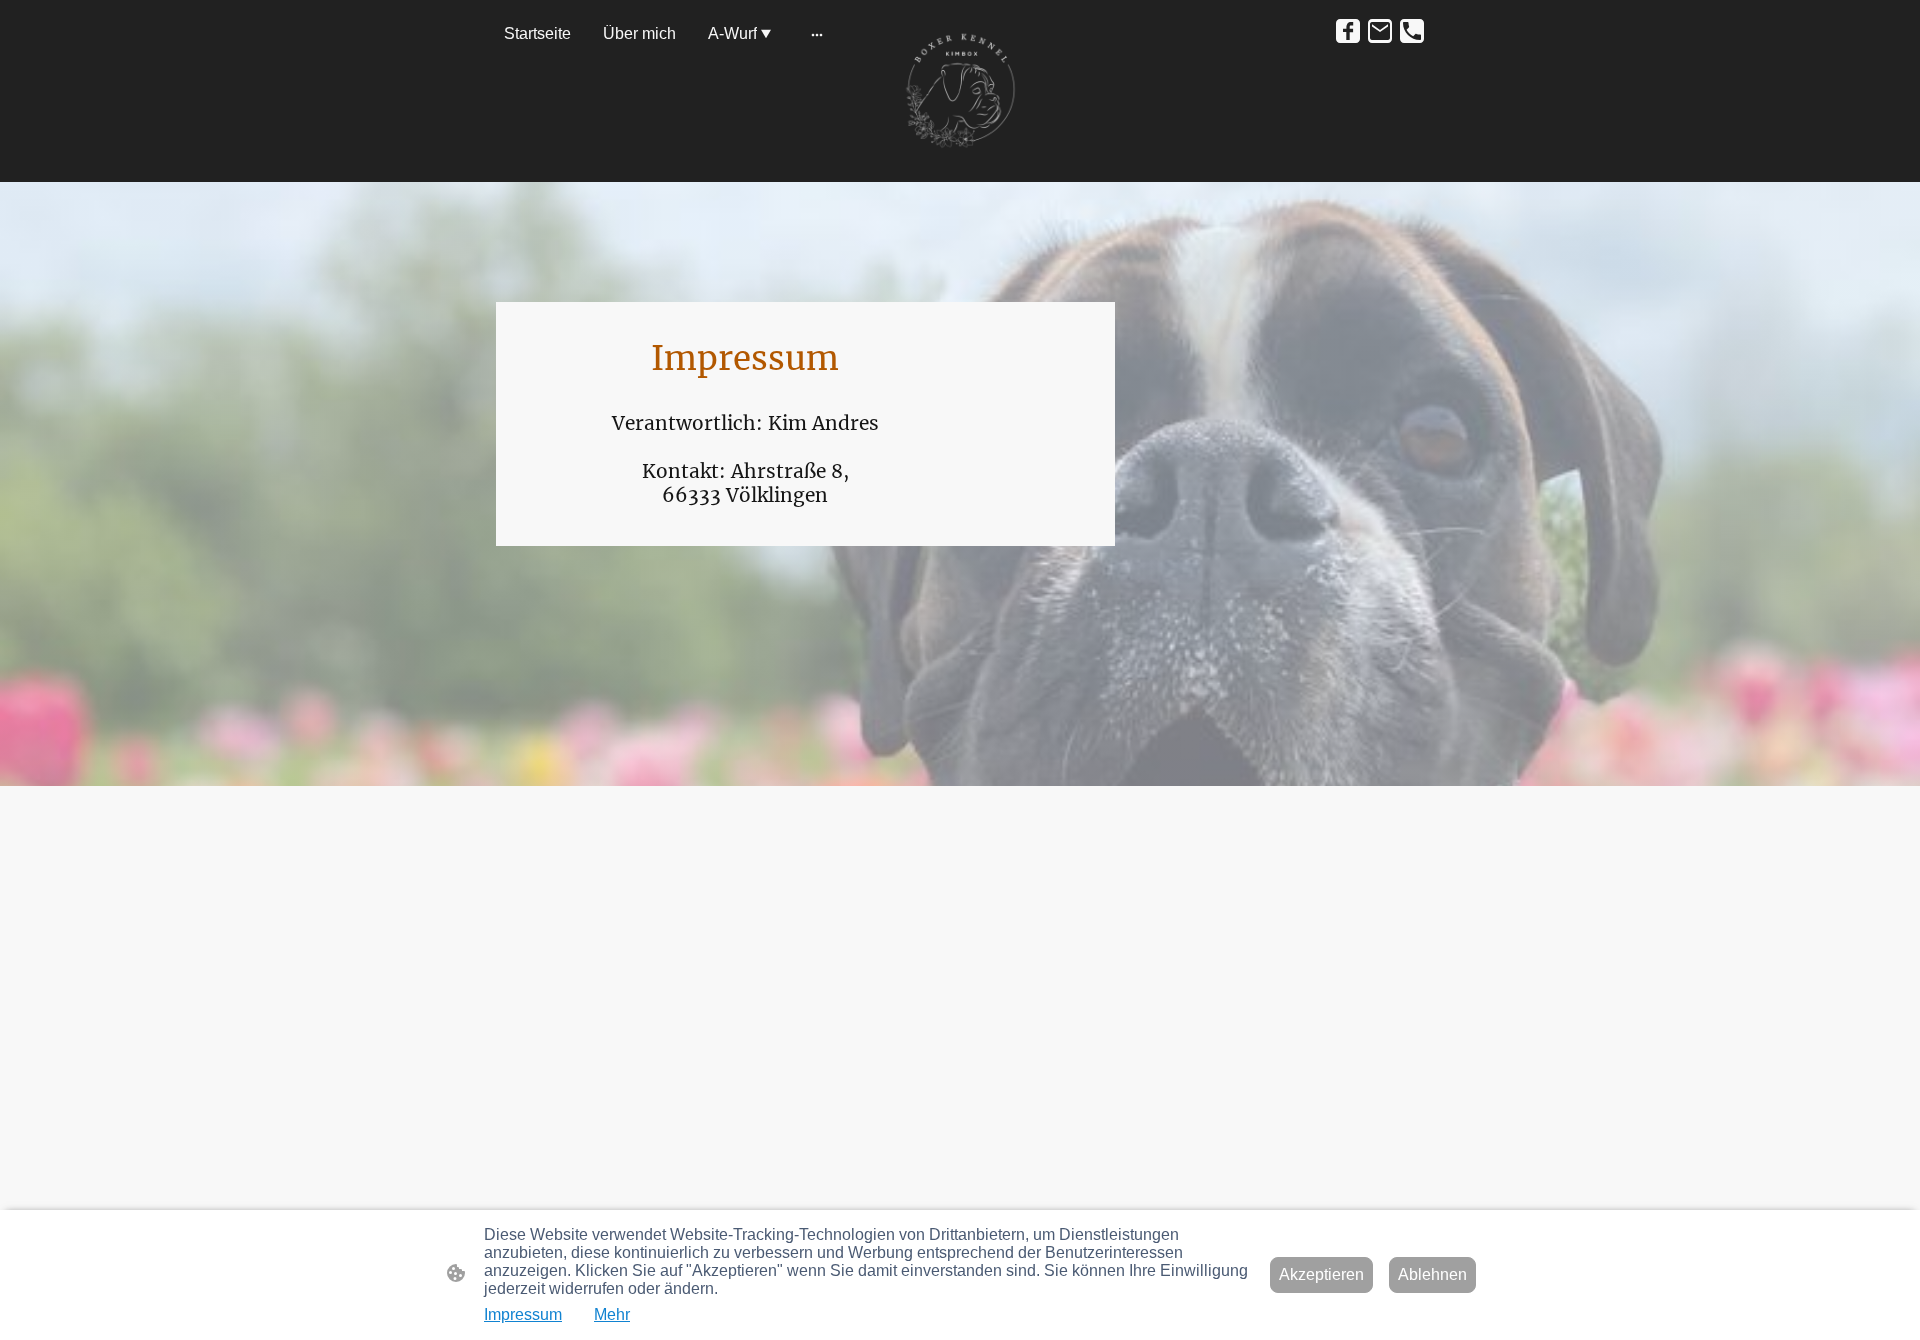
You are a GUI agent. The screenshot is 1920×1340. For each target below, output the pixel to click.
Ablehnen (1432, 1274)
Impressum (523, 1314)
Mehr (612, 1314)
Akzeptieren (1321, 1274)
